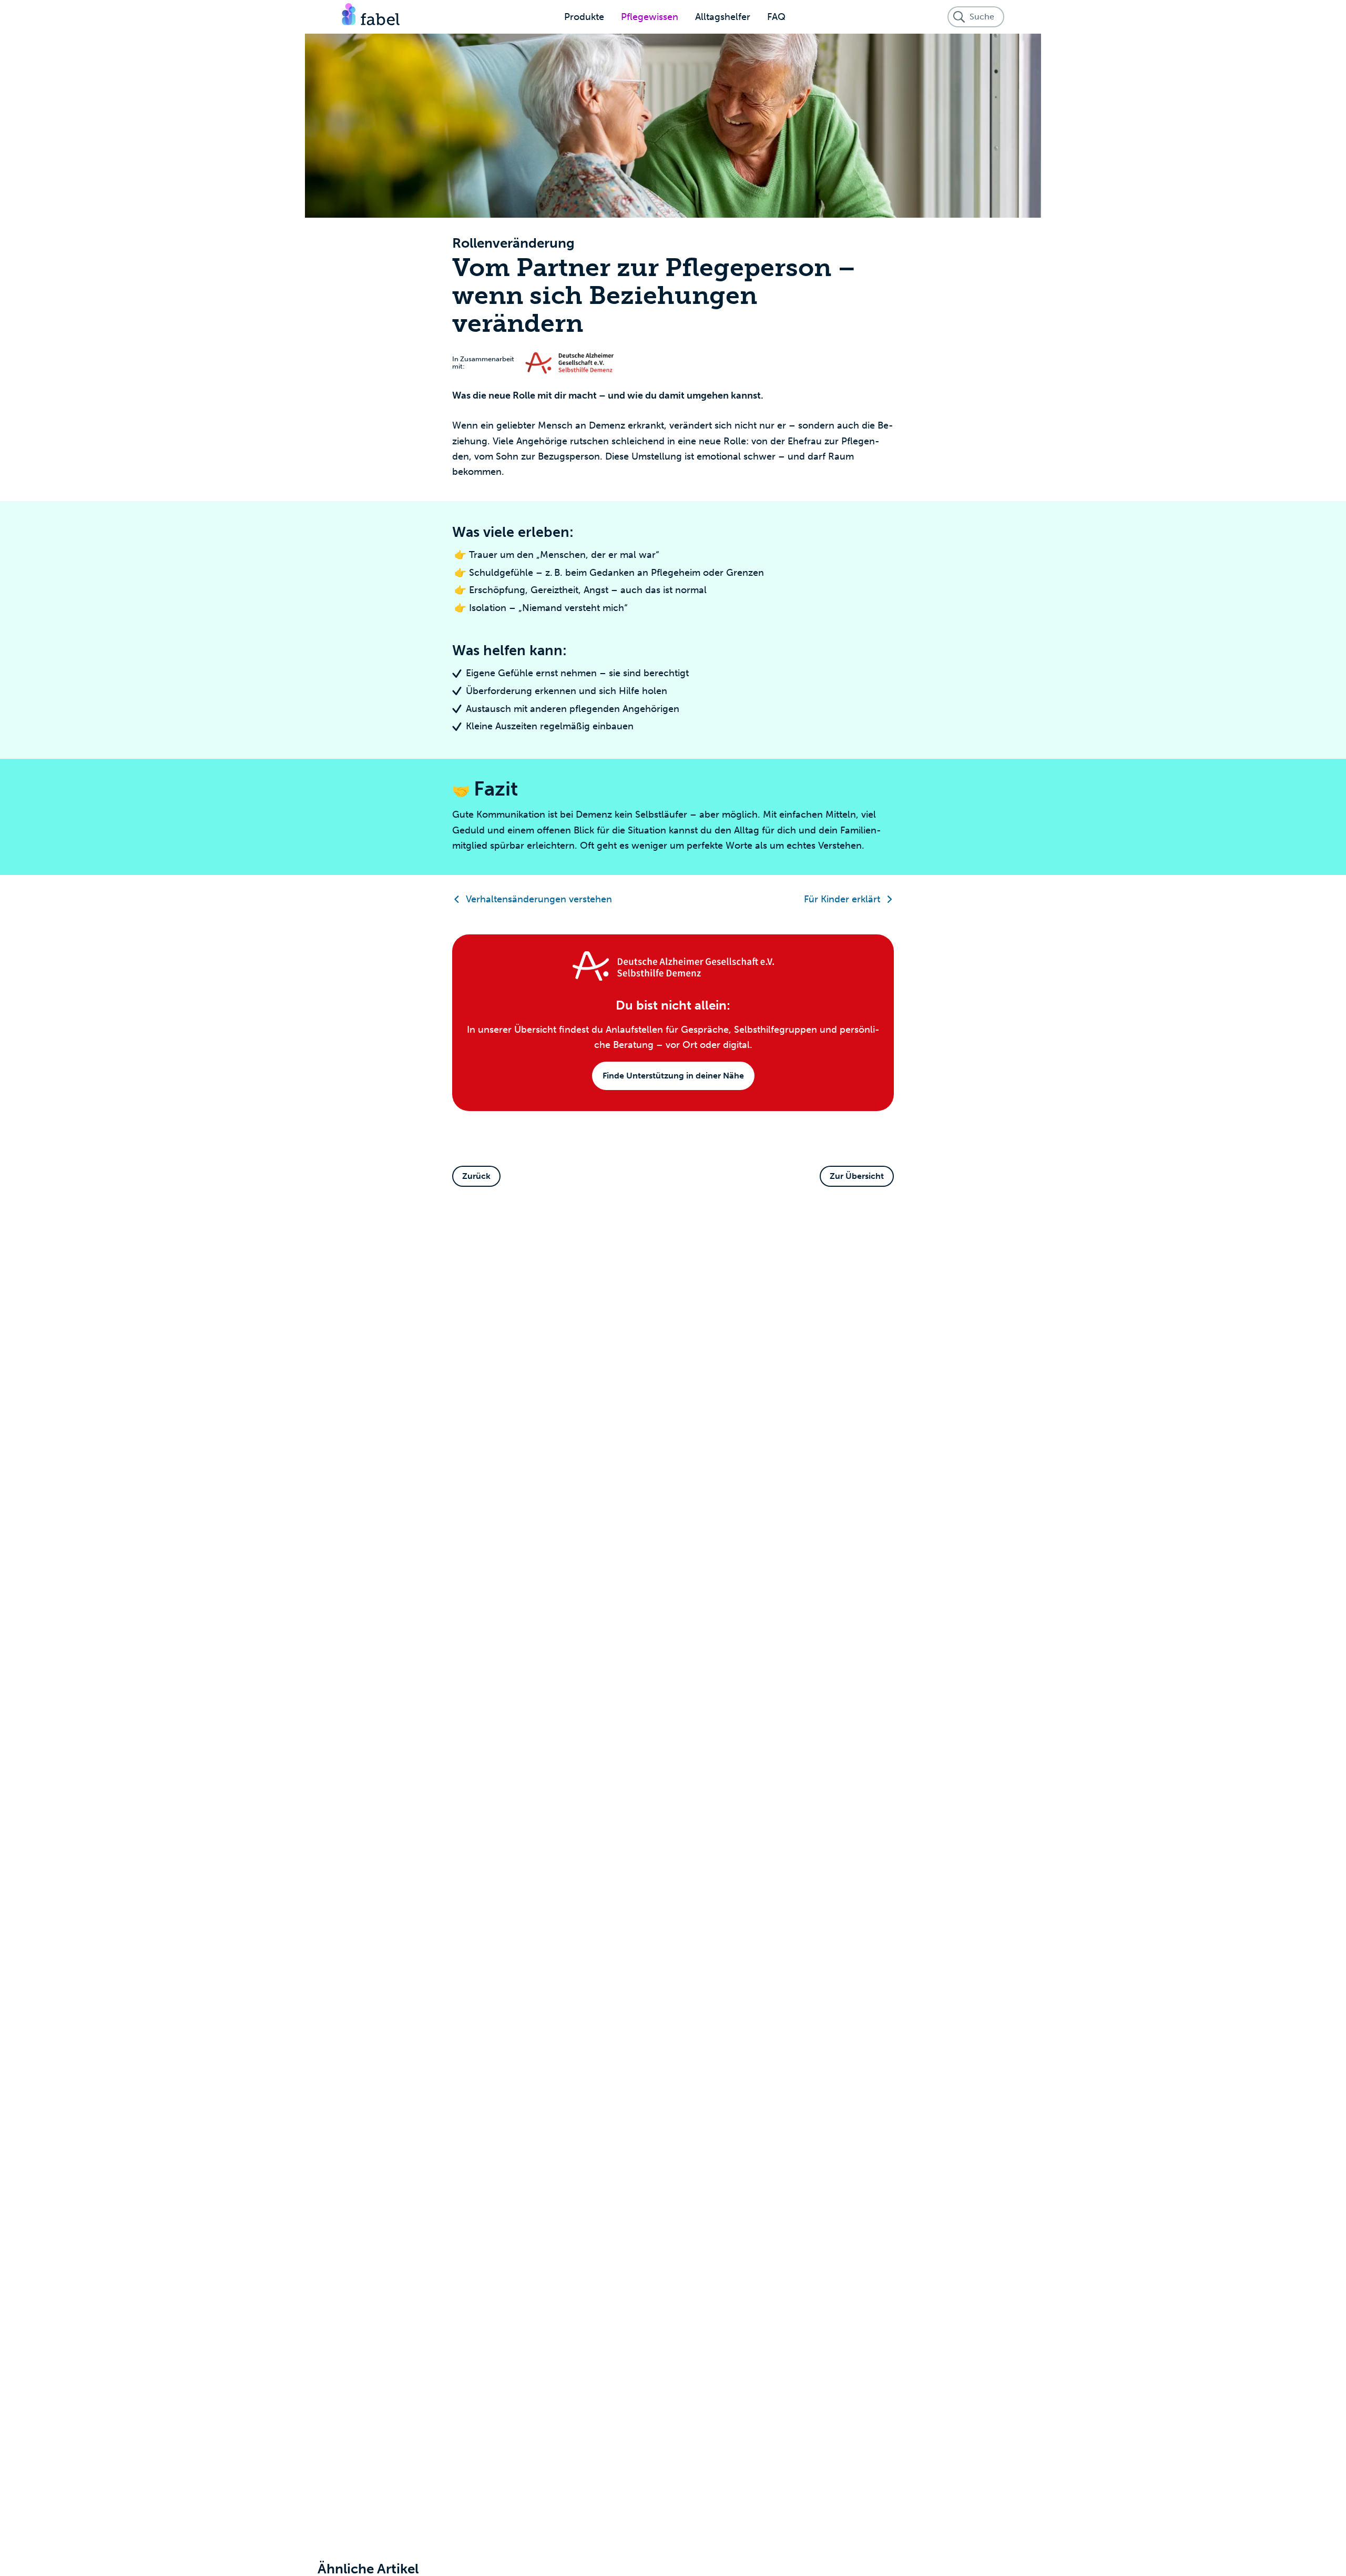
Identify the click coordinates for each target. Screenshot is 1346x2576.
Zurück (476, 1176)
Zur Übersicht (857, 1176)
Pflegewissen (650, 17)
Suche (982, 17)
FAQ (776, 17)
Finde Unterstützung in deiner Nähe (673, 1076)
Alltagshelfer (723, 17)
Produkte (584, 17)
